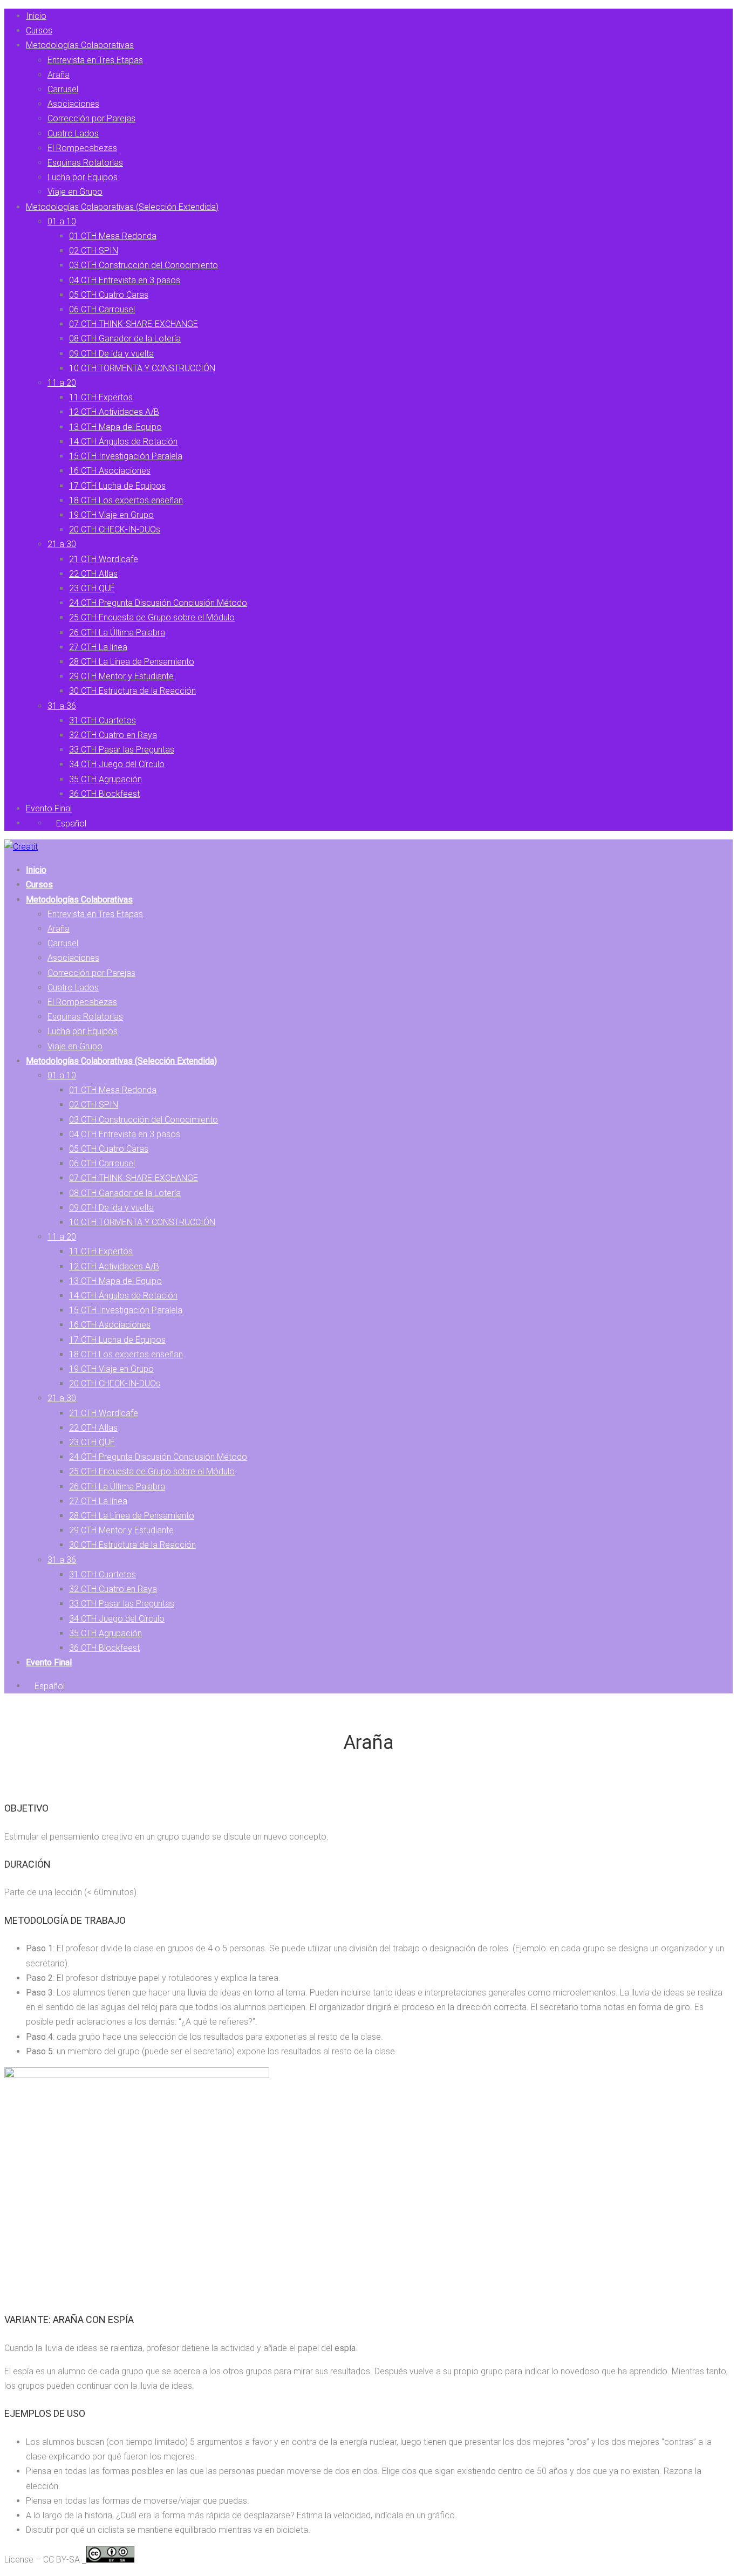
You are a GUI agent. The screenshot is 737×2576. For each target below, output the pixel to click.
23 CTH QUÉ (92, 588)
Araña (59, 75)
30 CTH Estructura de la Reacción (132, 691)
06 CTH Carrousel (102, 309)
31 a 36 (62, 706)
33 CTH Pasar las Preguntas (122, 750)
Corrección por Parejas (91, 118)
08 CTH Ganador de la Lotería (125, 339)
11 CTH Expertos (101, 397)
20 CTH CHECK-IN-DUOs (115, 529)
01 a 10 (62, 221)
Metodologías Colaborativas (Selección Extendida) (122, 207)
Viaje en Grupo (75, 192)
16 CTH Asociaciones (110, 471)
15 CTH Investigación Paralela (126, 456)
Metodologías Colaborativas (80, 45)
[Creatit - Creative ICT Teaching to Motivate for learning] (21, 847)
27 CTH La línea (98, 647)
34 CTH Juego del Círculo (117, 764)
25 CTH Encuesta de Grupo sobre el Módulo (152, 617)
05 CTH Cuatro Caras (109, 295)
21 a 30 (62, 544)
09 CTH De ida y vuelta (111, 354)
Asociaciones (73, 104)
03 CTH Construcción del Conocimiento (144, 265)
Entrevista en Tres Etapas (95, 60)
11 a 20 (62, 383)
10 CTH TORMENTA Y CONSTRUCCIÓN (142, 368)
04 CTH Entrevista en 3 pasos (125, 280)
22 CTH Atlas (93, 574)
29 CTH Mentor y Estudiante (121, 676)
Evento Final (49, 808)
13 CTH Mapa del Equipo (115, 427)
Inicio (36, 16)
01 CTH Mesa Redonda (113, 236)
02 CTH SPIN (94, 251)
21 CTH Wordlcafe (104, 559)
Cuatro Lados (73, 134)
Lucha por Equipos (83, 177)
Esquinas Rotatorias (85, 163)
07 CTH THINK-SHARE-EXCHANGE (134, 324)
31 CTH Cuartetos (103, 720)
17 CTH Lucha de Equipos (117, 486)
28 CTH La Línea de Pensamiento (132, 662)
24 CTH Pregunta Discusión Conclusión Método (158, 603)
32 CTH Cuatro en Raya (113, 735)
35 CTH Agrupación (105, 779)
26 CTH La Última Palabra (117, 633)
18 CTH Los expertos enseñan (126, 500)
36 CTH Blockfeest (104, 794)
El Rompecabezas (82, 148)
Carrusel (63, 89)
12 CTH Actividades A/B (114, 412)
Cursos (39, 30)
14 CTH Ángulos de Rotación (123, 442)
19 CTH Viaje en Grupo (111, 515)
